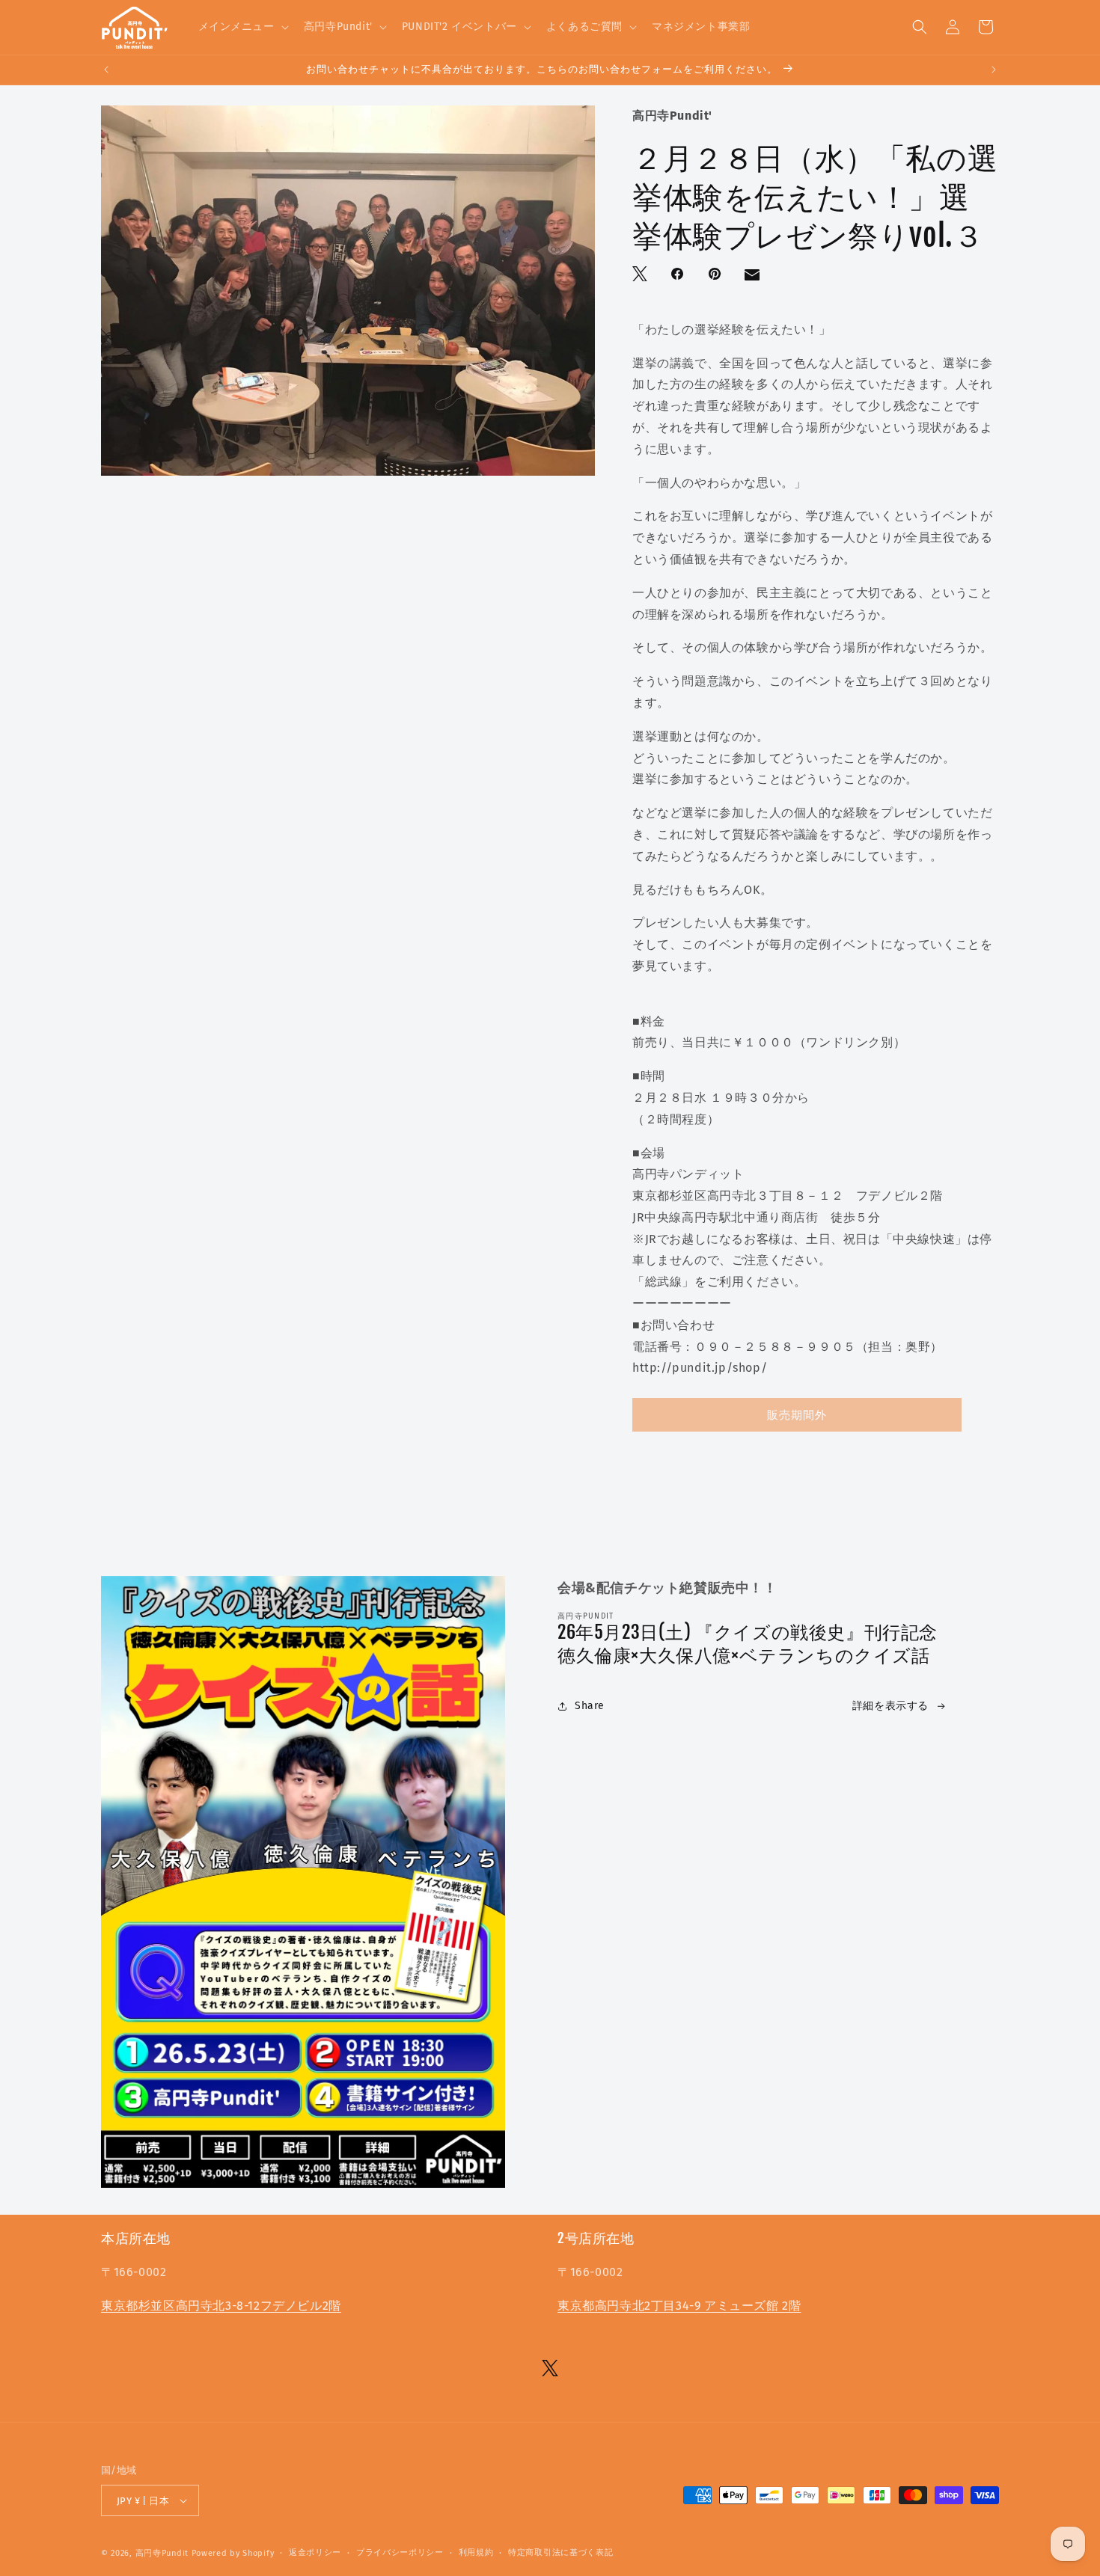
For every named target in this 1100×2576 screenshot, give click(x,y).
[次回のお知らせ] (994, 70)
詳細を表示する (890, 1706)
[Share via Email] (754, 278)
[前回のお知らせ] (106, 70)
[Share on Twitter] (641, 275)
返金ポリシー (315, 2552)
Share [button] (590, 1706)
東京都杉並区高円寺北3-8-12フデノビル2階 (221, 2306)
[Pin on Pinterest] (716, 275)
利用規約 (476, 2552)
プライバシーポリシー (400, 2552)
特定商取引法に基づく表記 (560, 2552)
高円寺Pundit (162, 2553)
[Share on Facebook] (679, 275)
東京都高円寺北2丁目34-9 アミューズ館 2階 (679, 2306)
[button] (242, 27)
